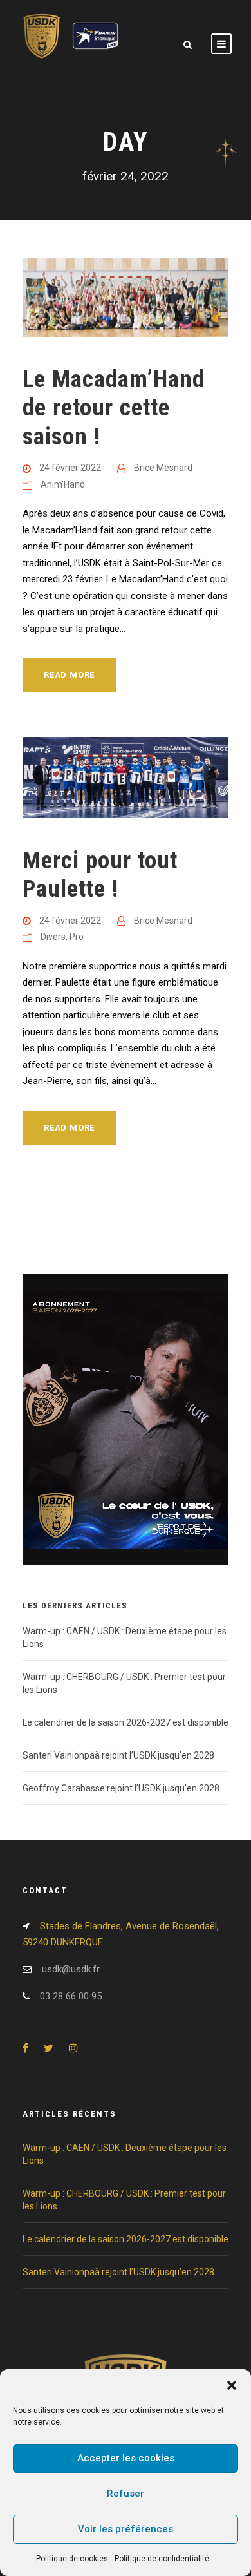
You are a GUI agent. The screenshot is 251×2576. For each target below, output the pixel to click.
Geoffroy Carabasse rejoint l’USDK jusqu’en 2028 (121, 1788)
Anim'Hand (63, 484)
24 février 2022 (70, 468)
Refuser (126, 2494)
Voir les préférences (126, 2529)
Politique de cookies (72, 2559)
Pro (77, 937)
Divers (53, 937)
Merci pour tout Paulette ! (100, 874)
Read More (69, 675)
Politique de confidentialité (162, 2559)
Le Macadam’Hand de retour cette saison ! (114, 408)
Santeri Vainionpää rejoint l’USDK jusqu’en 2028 (118, 1755)
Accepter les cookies (126, 2458)
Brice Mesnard (163, 468)
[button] (232, 2385)
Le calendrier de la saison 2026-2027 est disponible (126, 1722)
